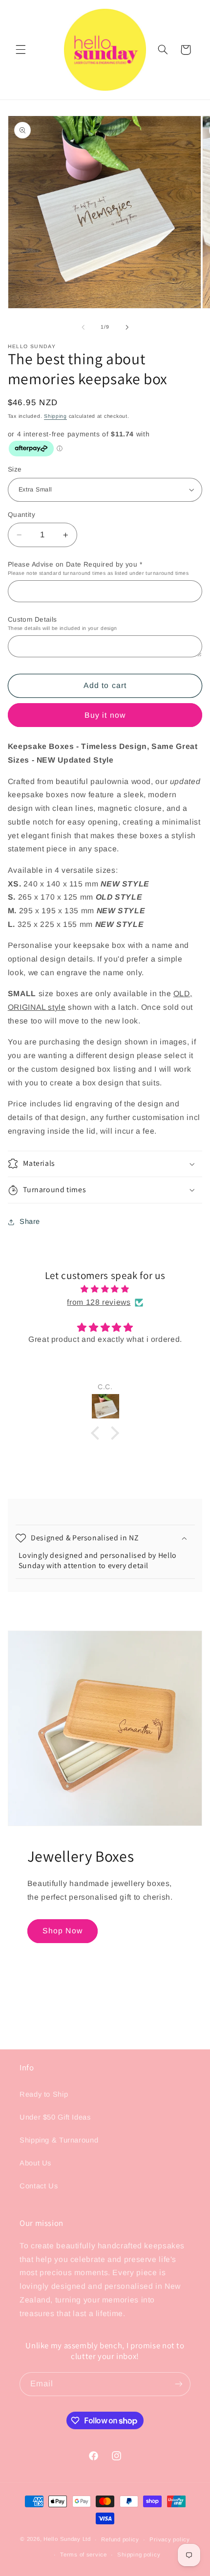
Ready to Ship (44, 2094)
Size (15, 469)
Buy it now (105, 715)
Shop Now (62, 1931)
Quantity (21, 515)
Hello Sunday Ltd (67, 2539)
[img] (105, 1289)
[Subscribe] (179, 2384)
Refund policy (120, 2539)
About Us (35, 2163)
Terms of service (84, 2555)
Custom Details (63, 623)
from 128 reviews (99, 1302)
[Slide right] (127, 327)
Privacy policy (169, 2539)
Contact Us (39, 2186)
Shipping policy (139, 2555)
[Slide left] (83, 327)
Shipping (55, 416)
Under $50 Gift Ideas (55, 2117)
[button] (21, 50)
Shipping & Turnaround (59, 2140)
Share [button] (30, 1221)
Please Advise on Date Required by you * (98, 568)
